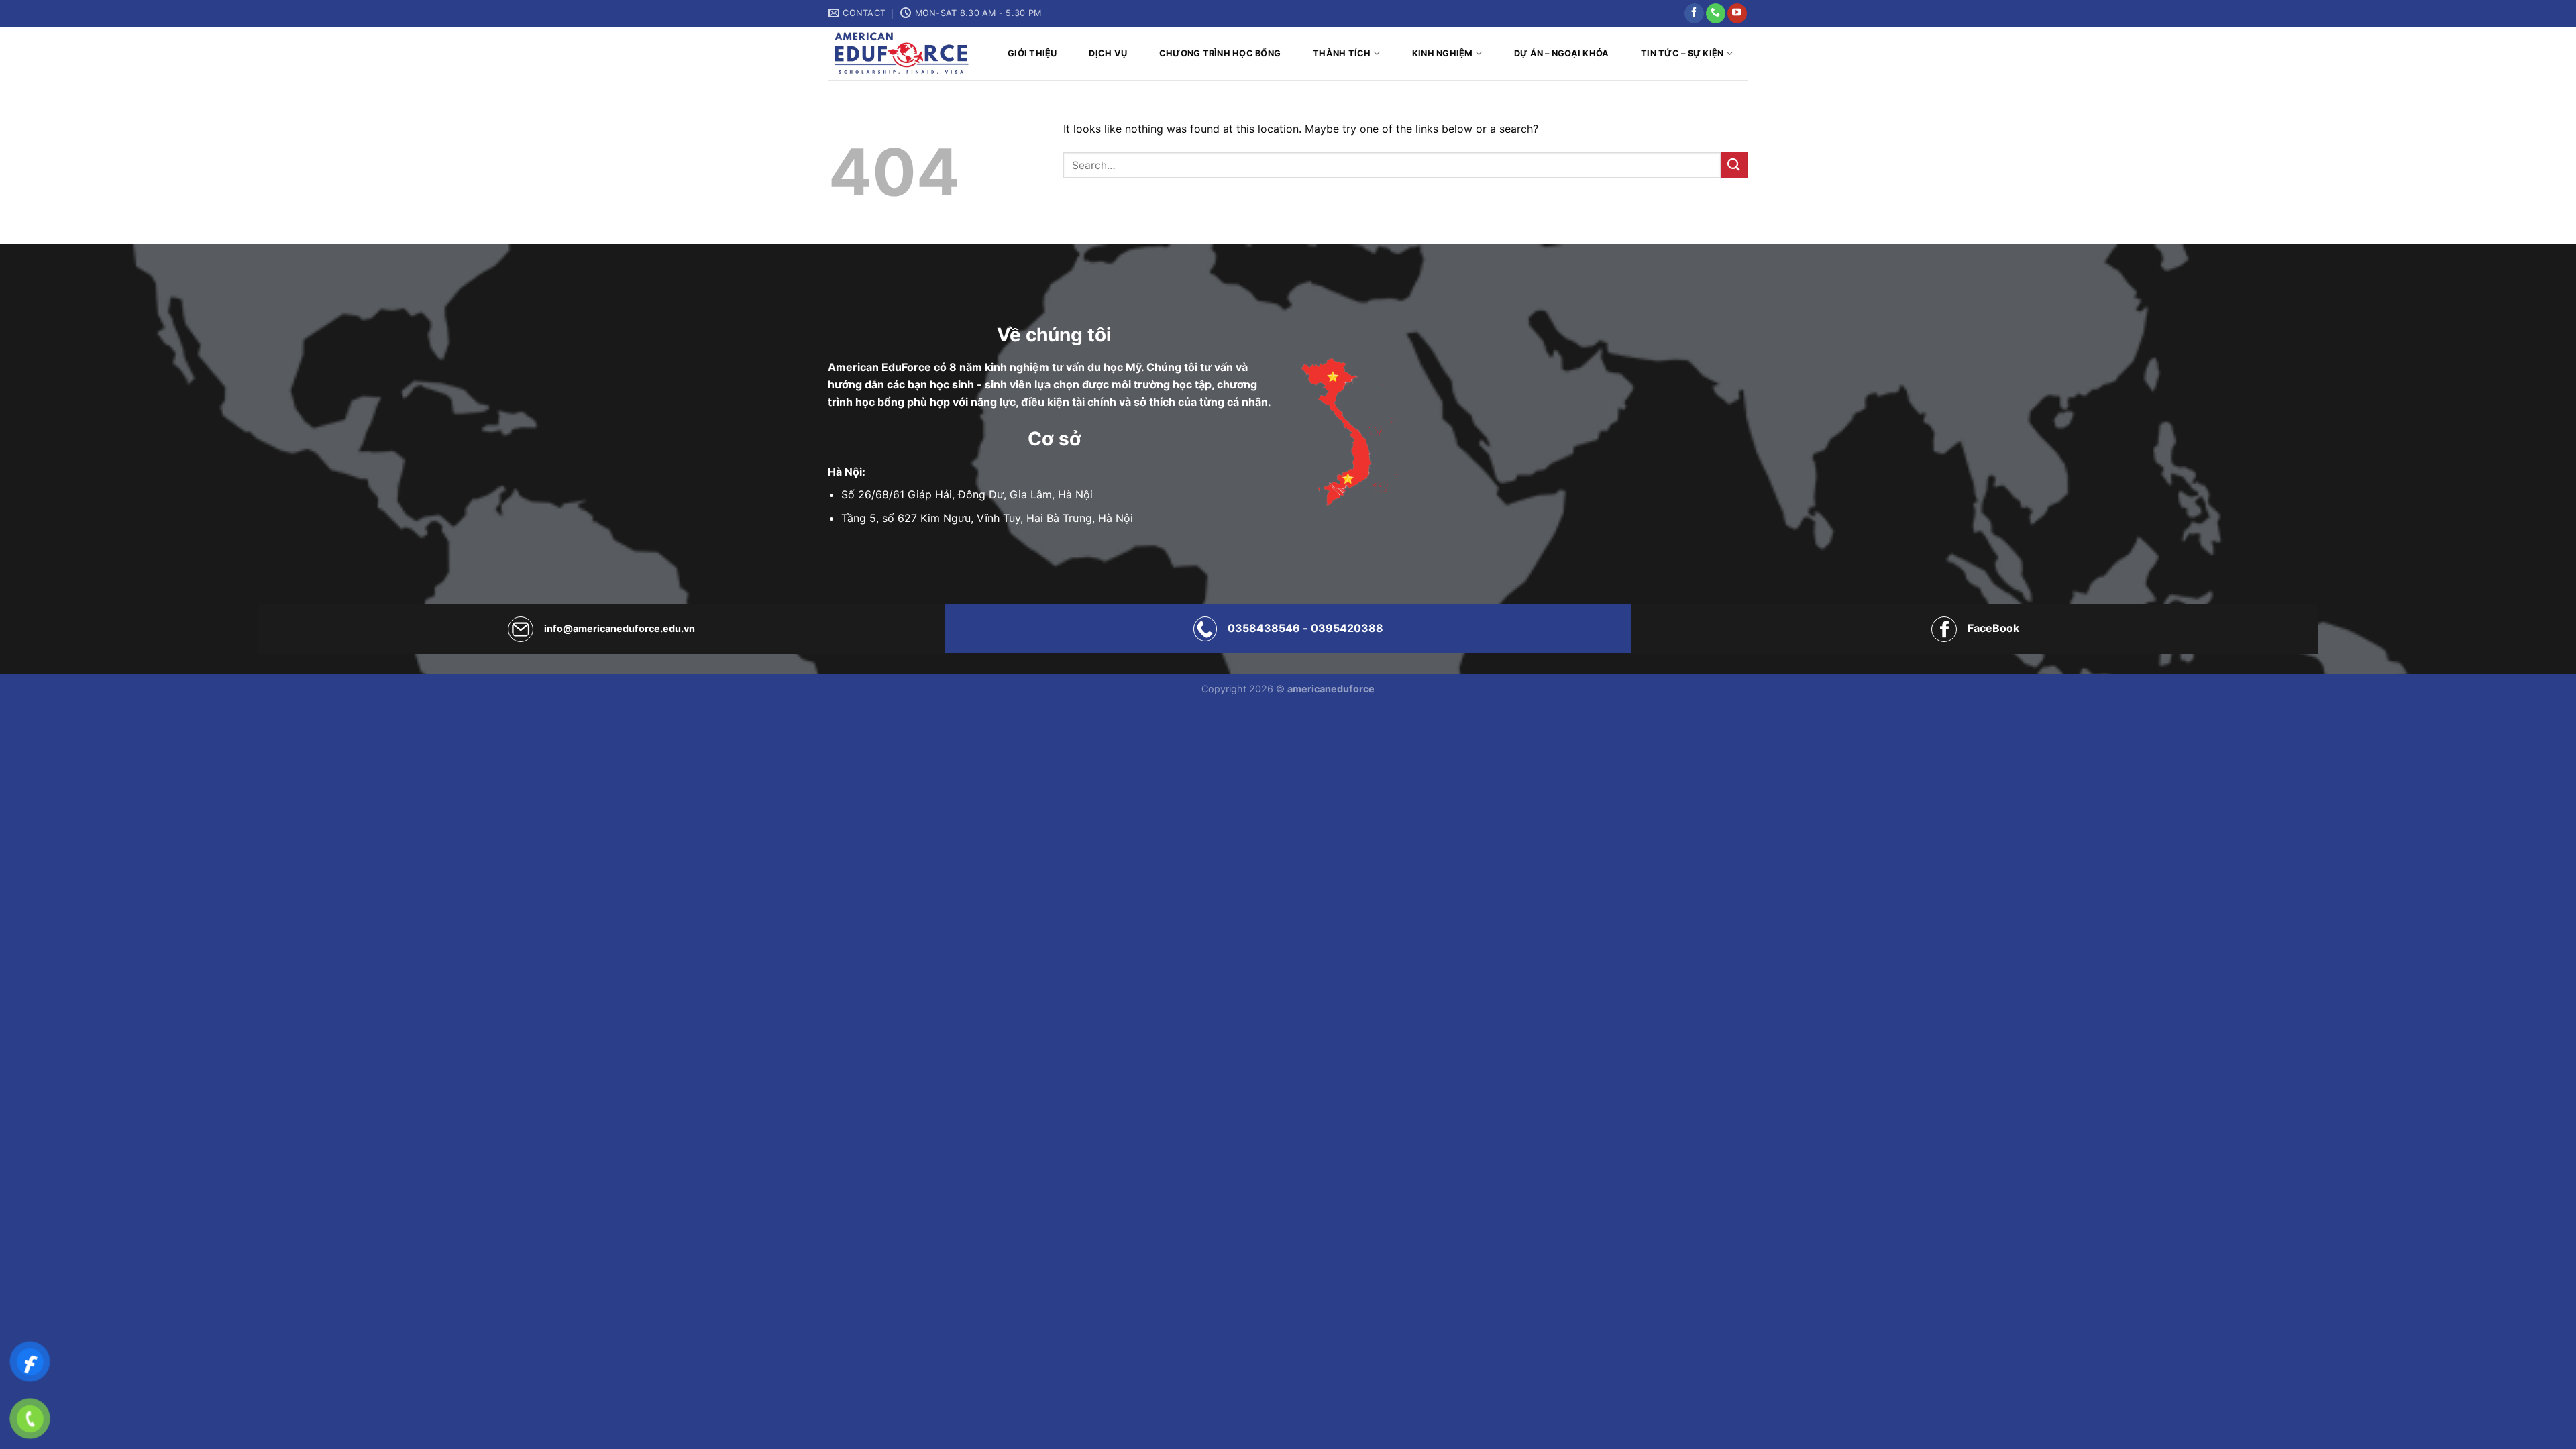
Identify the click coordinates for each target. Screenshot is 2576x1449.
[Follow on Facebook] (1694, 13)
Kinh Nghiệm (1443, 53)
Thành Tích (1342, 53)
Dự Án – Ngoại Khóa (1562, 53)
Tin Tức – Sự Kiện (1682, 53)
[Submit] (1734, 165)
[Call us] (1716, 13)
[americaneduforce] (901, 54)
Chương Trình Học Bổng (1220, 53)
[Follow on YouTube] (1737, 13)
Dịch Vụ (1108, 53)
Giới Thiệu (1032, 53)
